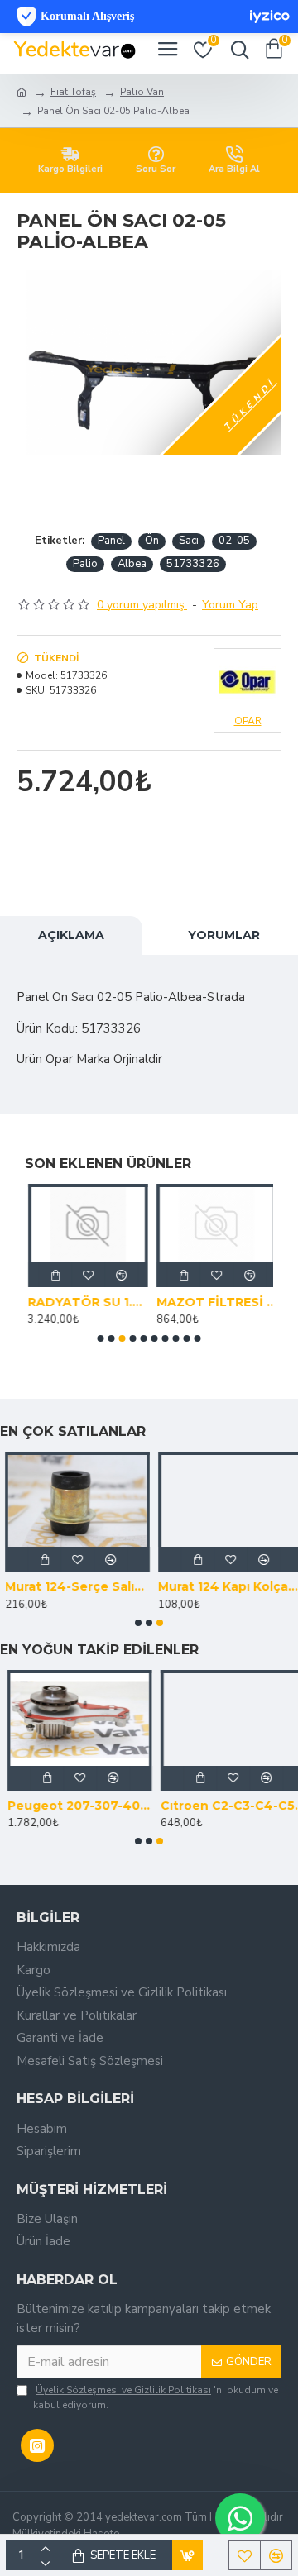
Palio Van (142, 92)
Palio (85, 564)
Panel (111, 541)
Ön (152, 541)
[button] (101, 1338)
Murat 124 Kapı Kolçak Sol (226, 1586)
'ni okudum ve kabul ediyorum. (156, 2397)
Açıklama (71, 935)
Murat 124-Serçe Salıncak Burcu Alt (72, 1586)
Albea (132, 564)
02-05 (234, 541)
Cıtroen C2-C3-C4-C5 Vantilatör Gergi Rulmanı (226, 1806)
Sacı (189, 541)
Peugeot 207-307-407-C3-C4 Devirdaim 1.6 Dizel (72, 1806)
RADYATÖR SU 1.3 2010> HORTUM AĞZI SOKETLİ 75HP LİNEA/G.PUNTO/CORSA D (85, 1302)
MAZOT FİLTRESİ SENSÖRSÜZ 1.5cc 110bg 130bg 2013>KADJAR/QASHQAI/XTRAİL (213, 1302)
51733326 (193, 564)
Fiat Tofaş (73, 92)
